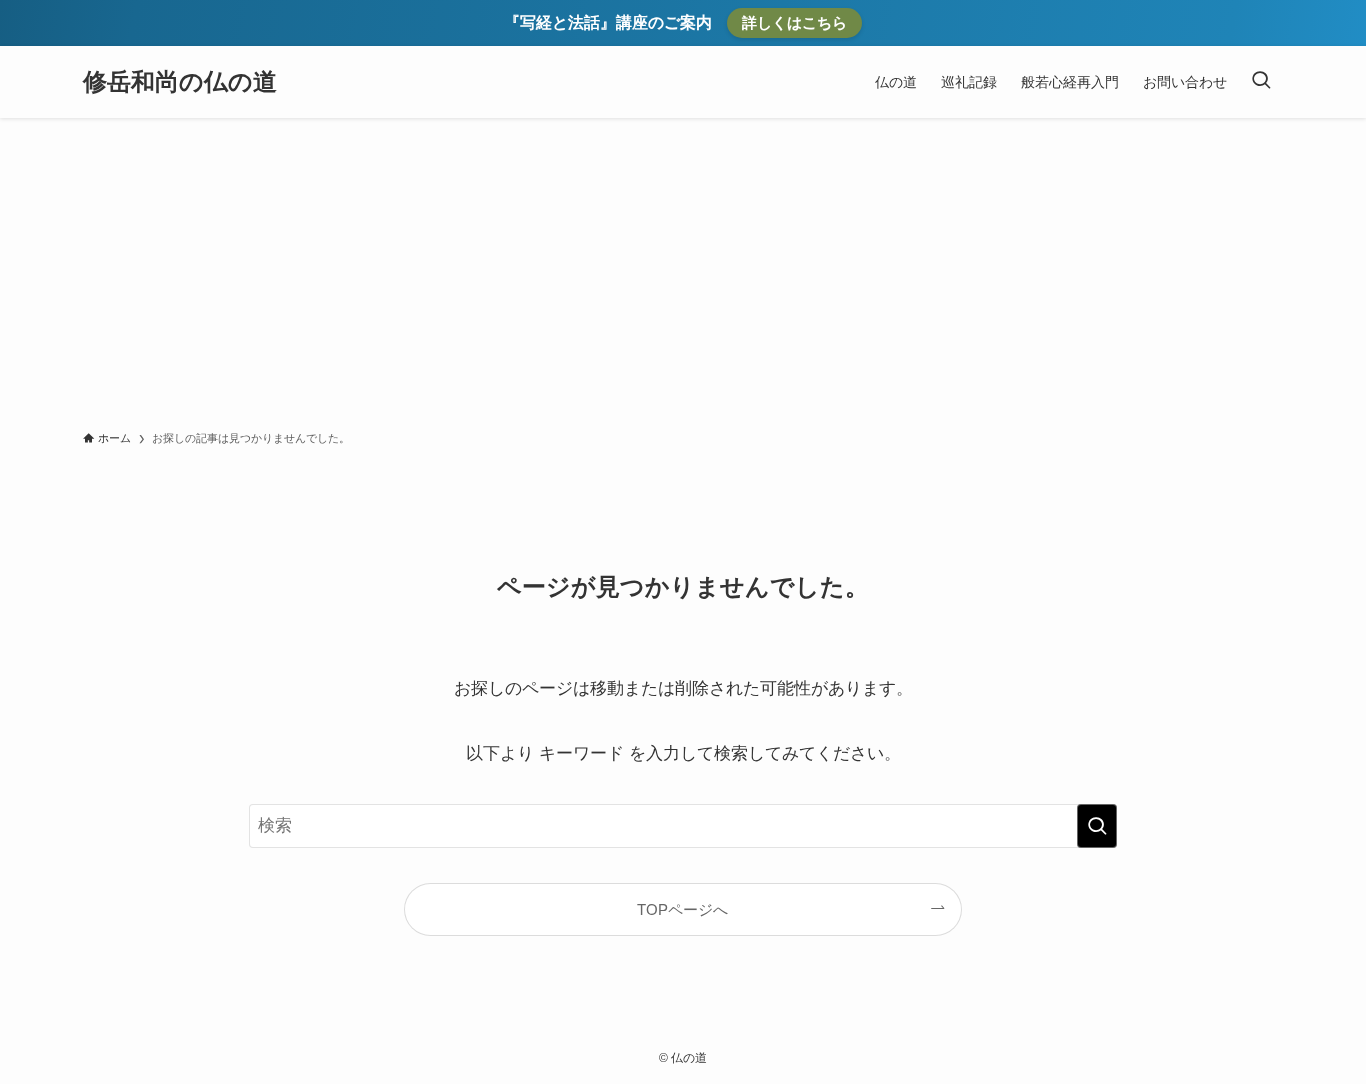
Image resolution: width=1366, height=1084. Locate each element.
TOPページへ (682, 909)
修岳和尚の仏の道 (180, 82)
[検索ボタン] (1261, 82)
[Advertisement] (683, 268)
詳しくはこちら (794, 22)
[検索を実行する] (1097, 826)
